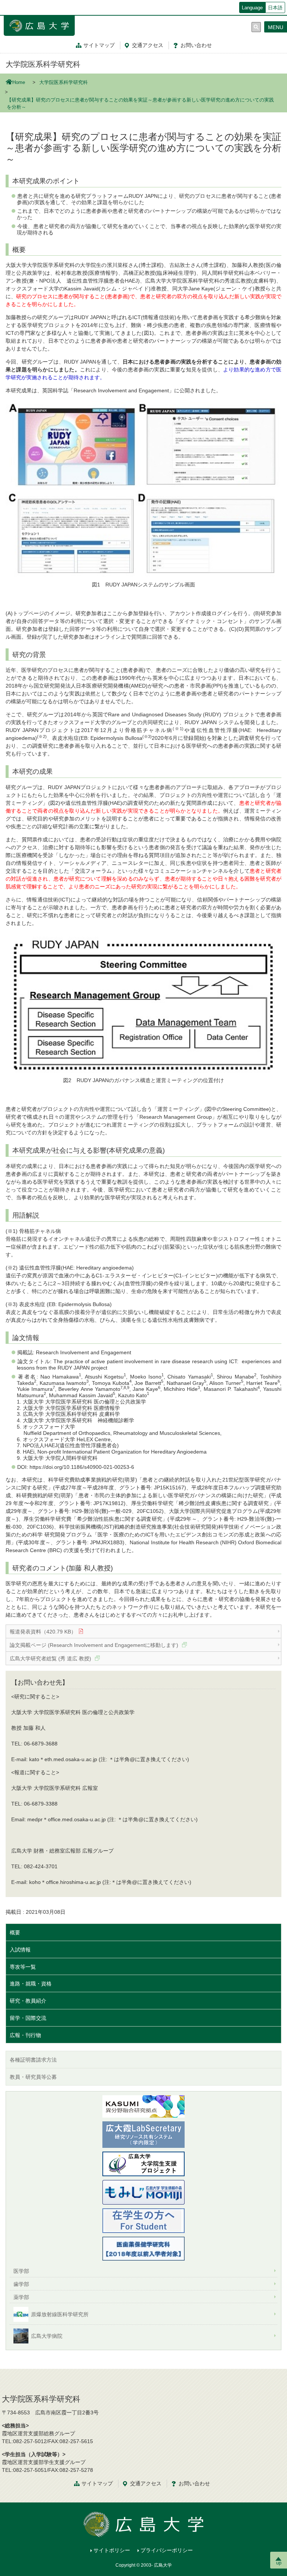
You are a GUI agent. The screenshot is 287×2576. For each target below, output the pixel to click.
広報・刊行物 (25, 2035)
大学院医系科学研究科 (43, 64)
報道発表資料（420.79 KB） (43, 1632)
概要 (15, 1932)
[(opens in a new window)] (143, 2192)
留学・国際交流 (28, 2018)
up (279, 2563)
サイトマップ (99, 45)
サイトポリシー (112, 2550)
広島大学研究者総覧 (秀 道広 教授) (51, 1658)
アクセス (148, 45)
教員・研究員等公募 (33, 2077)
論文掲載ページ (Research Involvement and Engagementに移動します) (95, 1645)
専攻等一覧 (23, 1967)
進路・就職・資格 (31, 1984)
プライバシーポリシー (167, 2550)
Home (19, 82)
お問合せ (196, 45)
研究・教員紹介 (28, 2001)
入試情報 (20, 1950)
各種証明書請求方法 (33, 2060)
